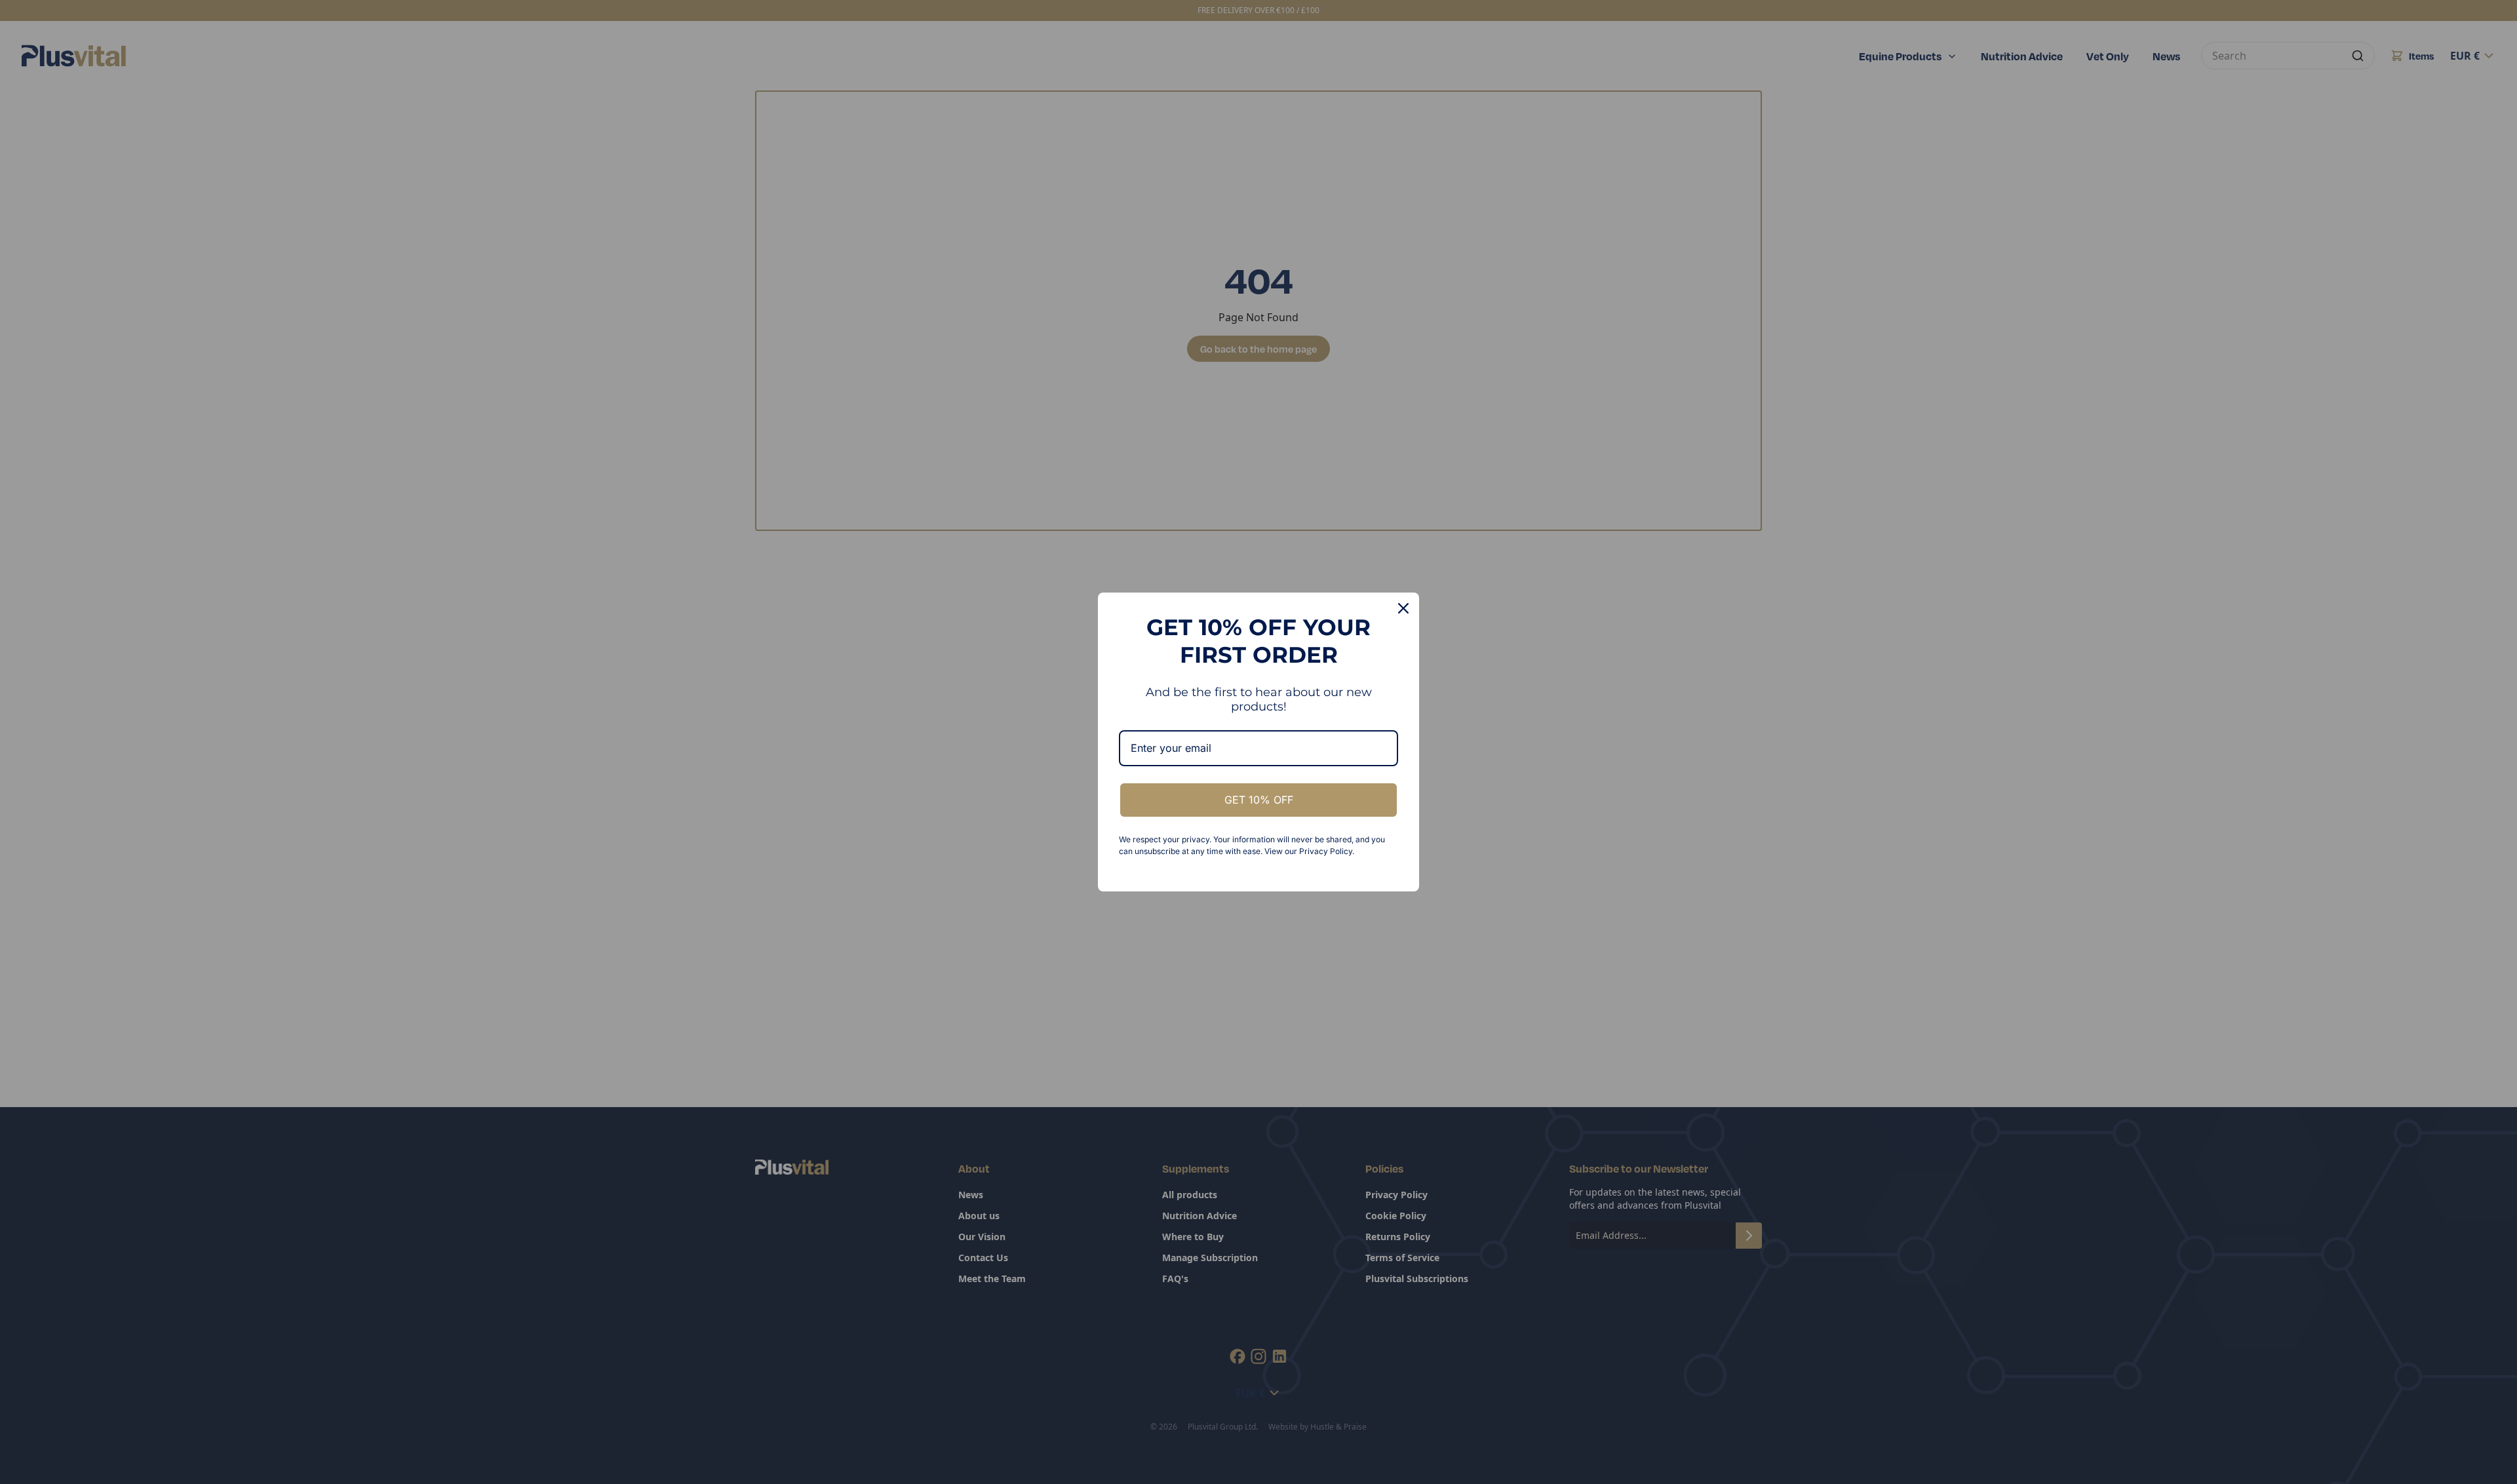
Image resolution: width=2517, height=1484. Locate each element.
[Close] (1403, 608)
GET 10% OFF (1259, 800)
